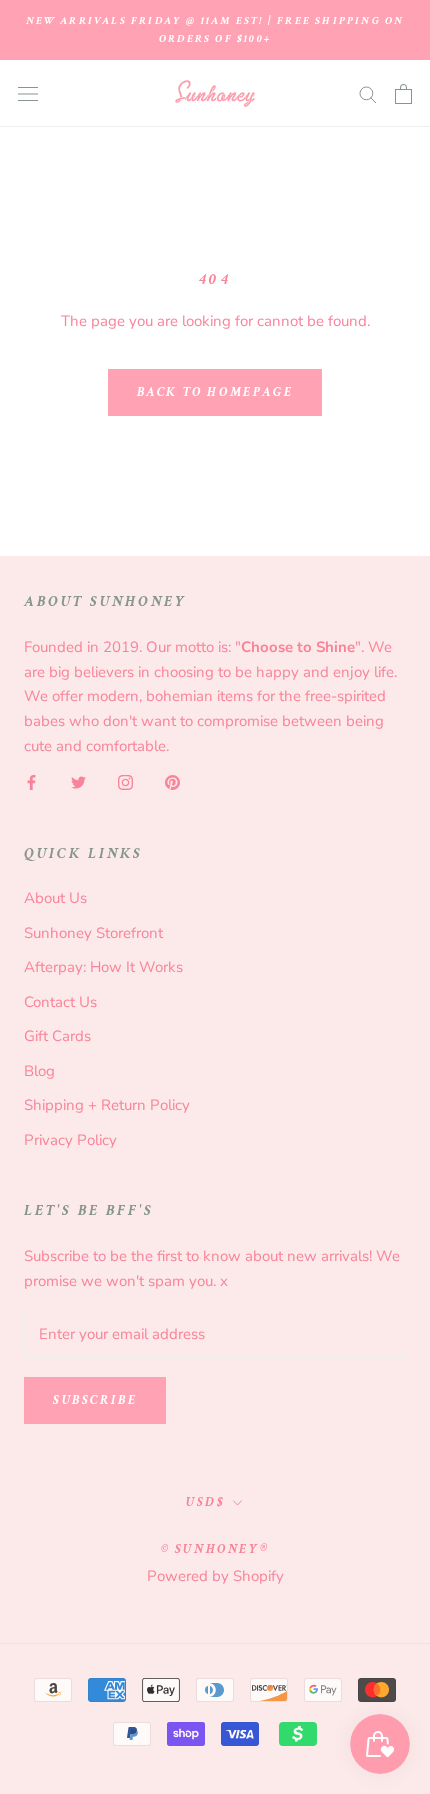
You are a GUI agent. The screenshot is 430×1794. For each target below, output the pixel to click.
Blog (39, 1071)
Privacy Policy (70, 1140)
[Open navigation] (28, 93)
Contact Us (60, 1002)
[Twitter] (78, 782)
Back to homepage (215, 392)
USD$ (205, 1502)
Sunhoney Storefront (93, 933)
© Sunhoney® (215, 1549)
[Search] (368, 93)
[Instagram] (125, 782)
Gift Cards (57, 1036)
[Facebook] (31, 782)
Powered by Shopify (215, 1576)
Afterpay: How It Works (103, 967)
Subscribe (95, 1400)
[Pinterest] (172, 782)
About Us (55, 898)
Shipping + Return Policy (107, 1105)
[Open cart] (403, 94)
